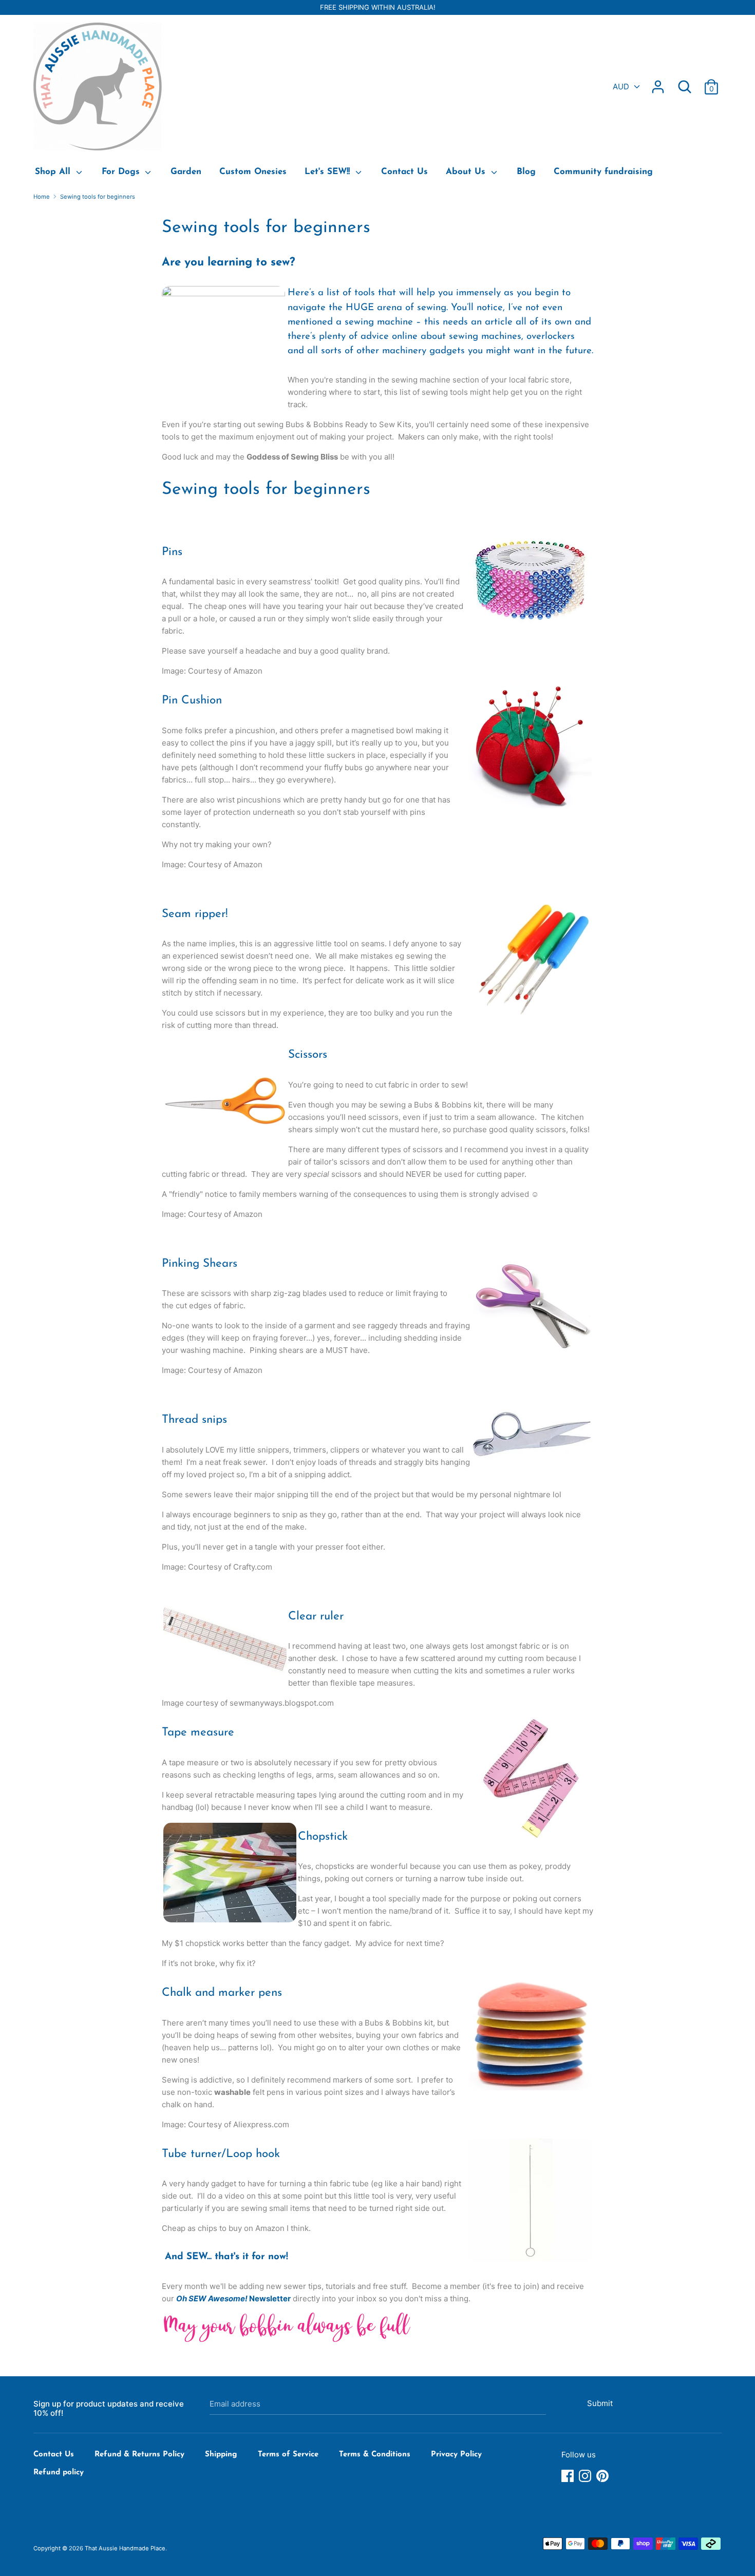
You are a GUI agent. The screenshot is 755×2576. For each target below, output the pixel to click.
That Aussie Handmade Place (125, 2548)
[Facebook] (569, 2476)
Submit (600, 2403)
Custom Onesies (253, 172)
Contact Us (404, 172)
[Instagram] (586, 2476)
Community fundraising (603, 172)
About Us (467, 172)
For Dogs (122, 172)
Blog (526, 172)
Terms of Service (288, 2455)
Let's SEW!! (329, 172)
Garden (186, 172)
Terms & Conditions (375, 2455)
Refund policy (59, 2473)
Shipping (221, 2455)
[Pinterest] (603, 2476)
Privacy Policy (456, 2455)
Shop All (54, 172)
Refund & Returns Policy (139, 2455)
